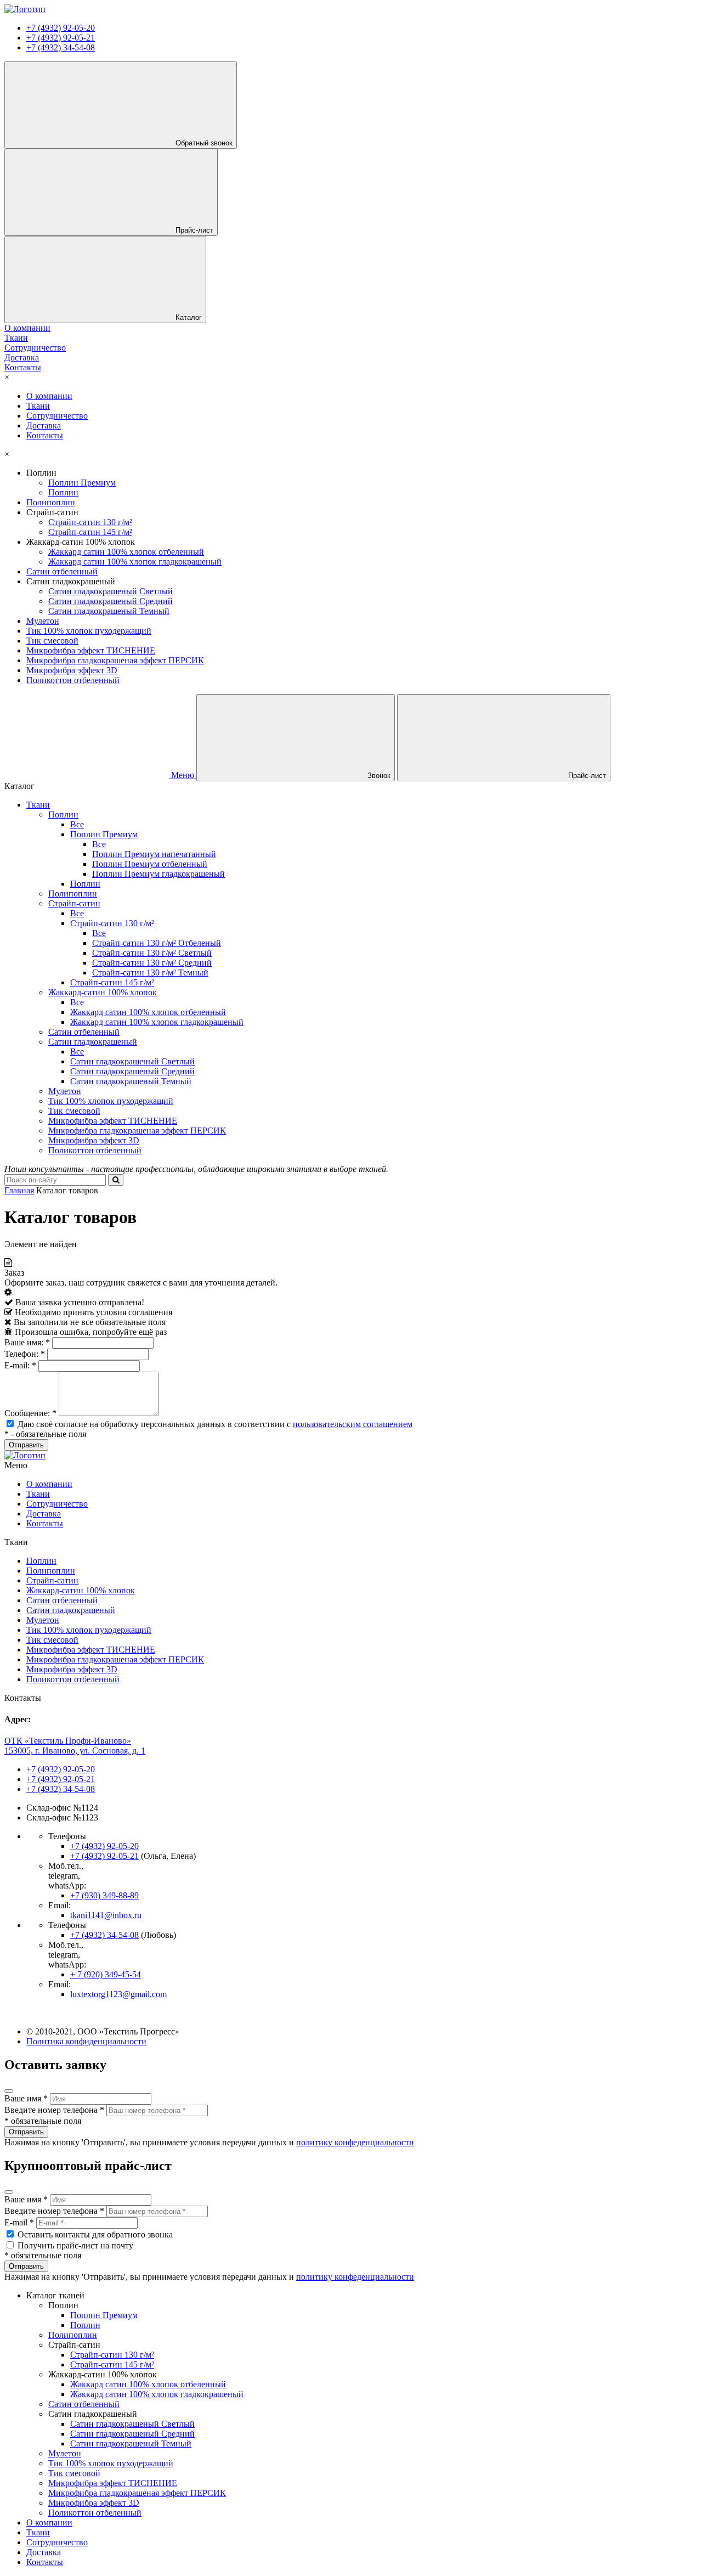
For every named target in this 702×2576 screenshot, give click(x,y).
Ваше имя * (26, 2098)
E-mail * (19, 2222)
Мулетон (43, 621)
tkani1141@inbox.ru (106, 1915)
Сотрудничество (57, 416)
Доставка (44, 425)
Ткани (38, 406)
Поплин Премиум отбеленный (150, 864)
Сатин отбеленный (62, 571)
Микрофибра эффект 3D (72, 670)
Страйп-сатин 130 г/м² (90, 522)
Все (77, 824)
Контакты (45, 435)
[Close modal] (9, 2091)
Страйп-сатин (74, 903)
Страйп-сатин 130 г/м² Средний (152, 963)
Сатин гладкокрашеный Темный (109, 611)
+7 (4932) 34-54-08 (61, 47)
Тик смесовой (52, 641)
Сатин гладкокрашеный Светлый (111, 591)
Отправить (26, 2132)
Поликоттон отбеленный (73, 680)
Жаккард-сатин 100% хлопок (103, 992)
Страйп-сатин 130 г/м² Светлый (152, 953)
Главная (19, 1190)
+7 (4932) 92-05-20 (61, 28)
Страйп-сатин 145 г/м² (90, 532)
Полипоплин (51, 502)
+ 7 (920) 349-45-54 (106, 1974)
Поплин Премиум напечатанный (154, 854)
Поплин (63, 492)
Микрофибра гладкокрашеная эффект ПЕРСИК (115, 660)
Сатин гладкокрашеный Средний (111, 601)
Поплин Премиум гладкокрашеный (158, 874)
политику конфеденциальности (355, 2142)
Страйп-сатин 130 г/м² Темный (150, 973)
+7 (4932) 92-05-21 (61, 38)
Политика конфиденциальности (86, 2041)
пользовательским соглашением (353, 1424)
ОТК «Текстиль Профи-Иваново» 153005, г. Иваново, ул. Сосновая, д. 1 (75, 1746)
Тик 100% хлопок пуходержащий (89, 631)
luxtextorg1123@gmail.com (118, 1994)
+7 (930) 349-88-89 (104, 1895)
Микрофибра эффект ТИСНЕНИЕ (91, 650)
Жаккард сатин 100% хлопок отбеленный (126, 552)
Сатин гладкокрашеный (93, 1042)
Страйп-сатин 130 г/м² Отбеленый (157, 943)
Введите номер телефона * (54, 2110)
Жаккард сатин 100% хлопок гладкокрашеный (135, 562)
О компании (49, 396)
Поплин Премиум (82, 483)
